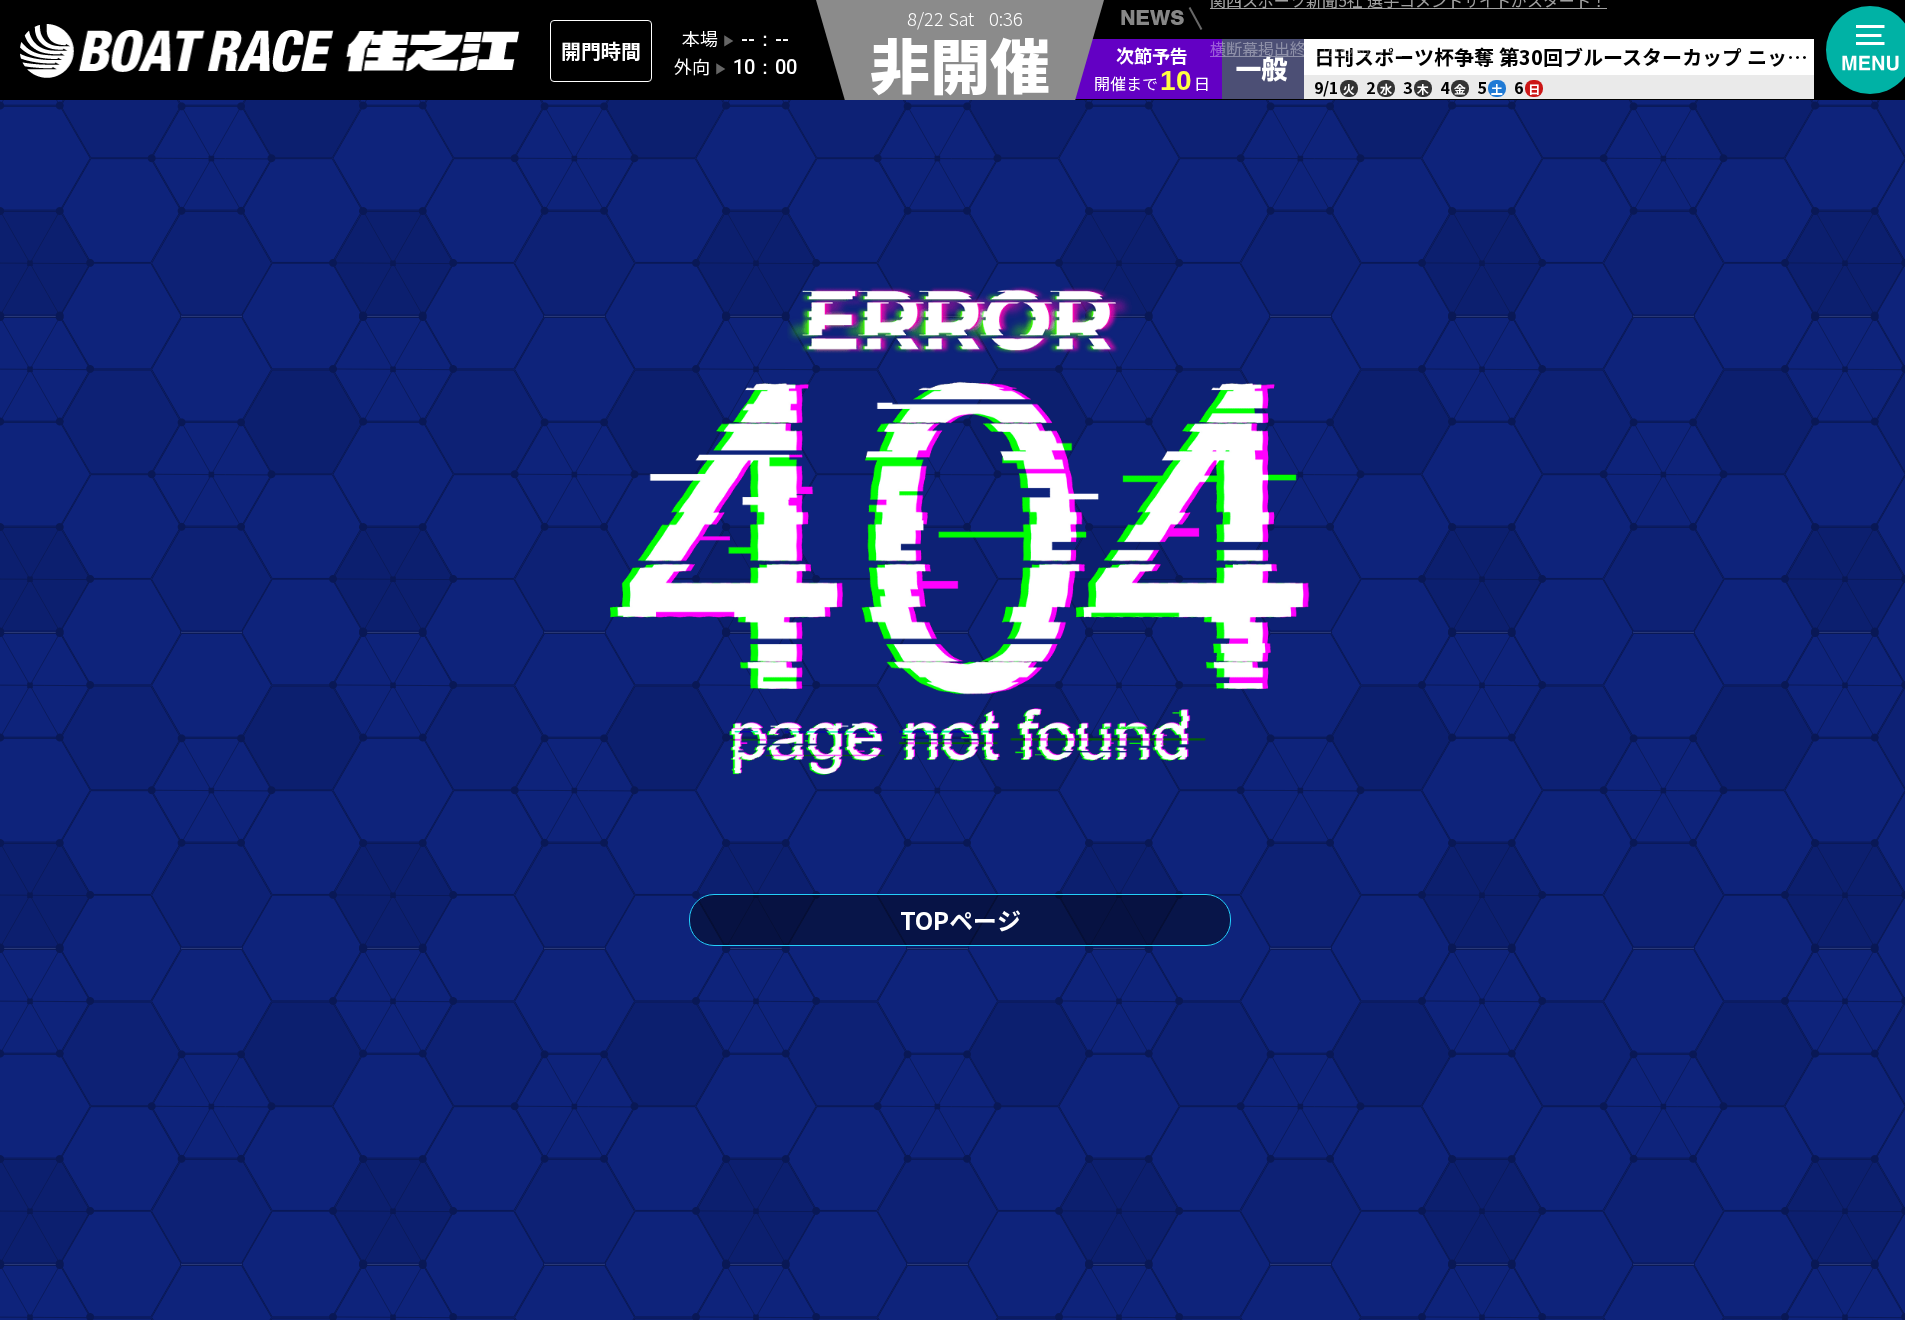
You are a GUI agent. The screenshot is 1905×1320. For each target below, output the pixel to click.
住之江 (270, 51)
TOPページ (960, 919)
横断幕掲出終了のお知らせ (1306, 22)
